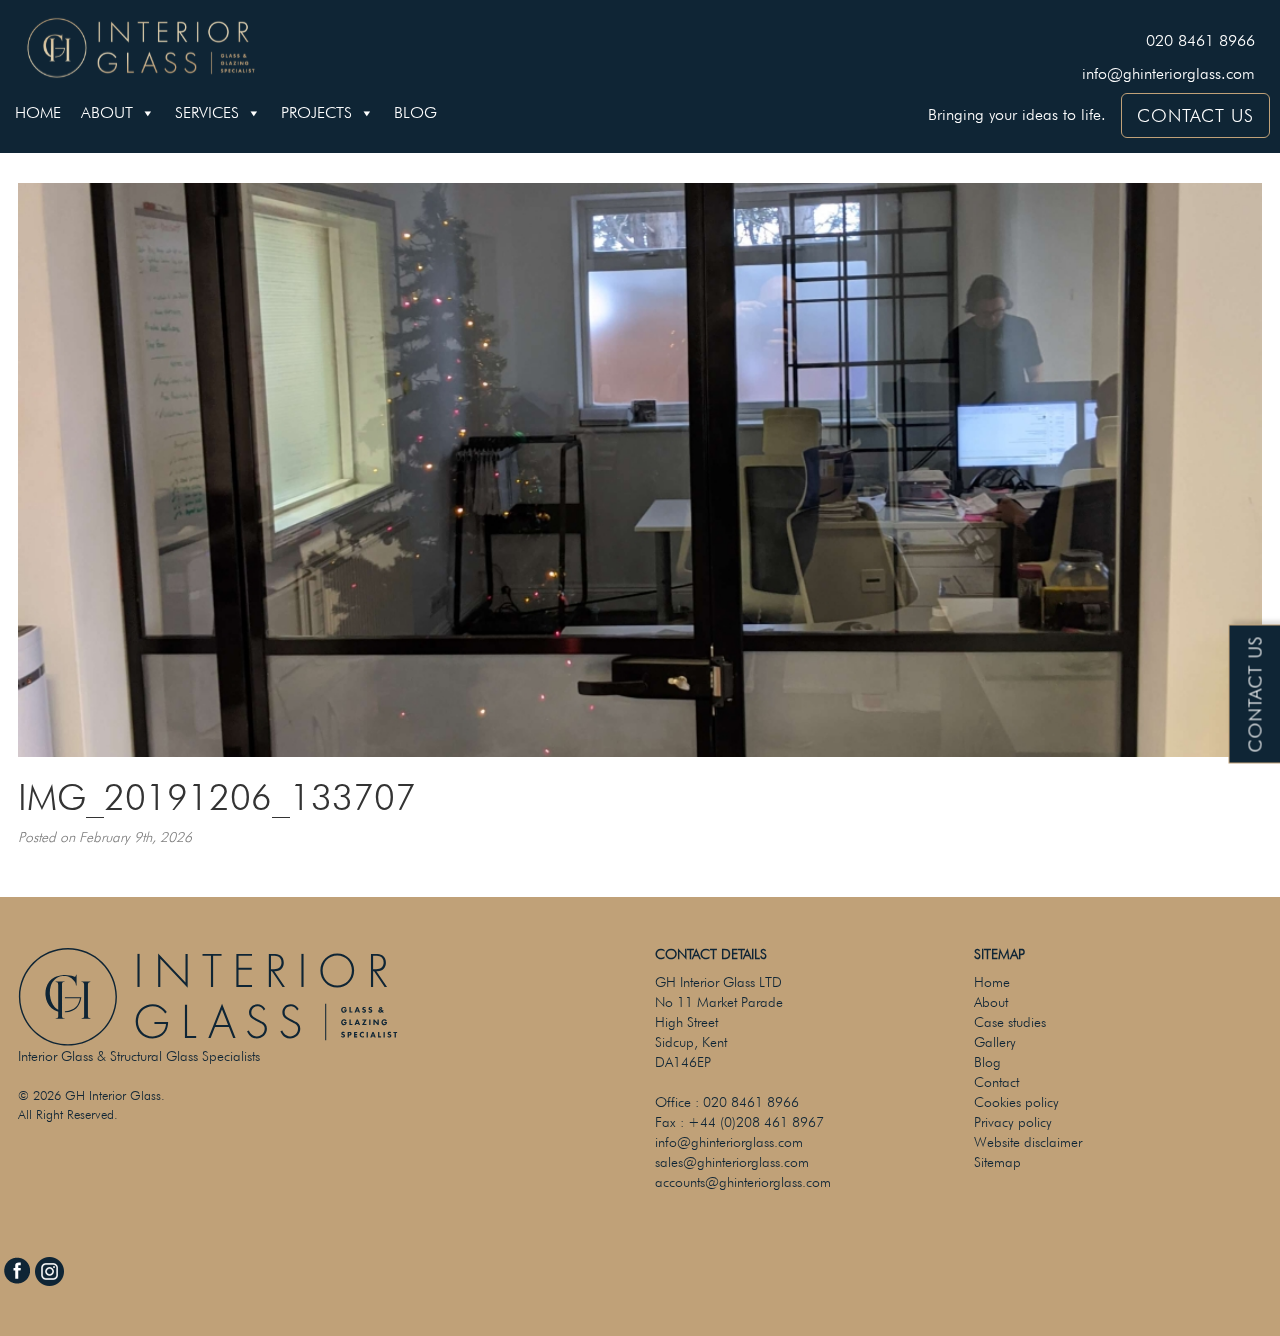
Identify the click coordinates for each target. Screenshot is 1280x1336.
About (107, 112)
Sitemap (997, 1162)
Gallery (995, 1042)
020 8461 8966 (1200, 40)
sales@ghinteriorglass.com (732, 1162)
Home (38, 112)
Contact (996, 1082)
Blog (415, 112)
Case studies (1010, 1022)
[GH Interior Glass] (141, 45)
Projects (316, 112)
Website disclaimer (1028, 1142)
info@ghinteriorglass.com (1168, 73)
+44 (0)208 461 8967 (756, 1122)
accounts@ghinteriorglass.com (743, 1182)
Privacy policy (1013, 1122)
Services (207, 112)
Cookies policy (1016, 1102)
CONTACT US (1195, 115)
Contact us (1255, 694)
